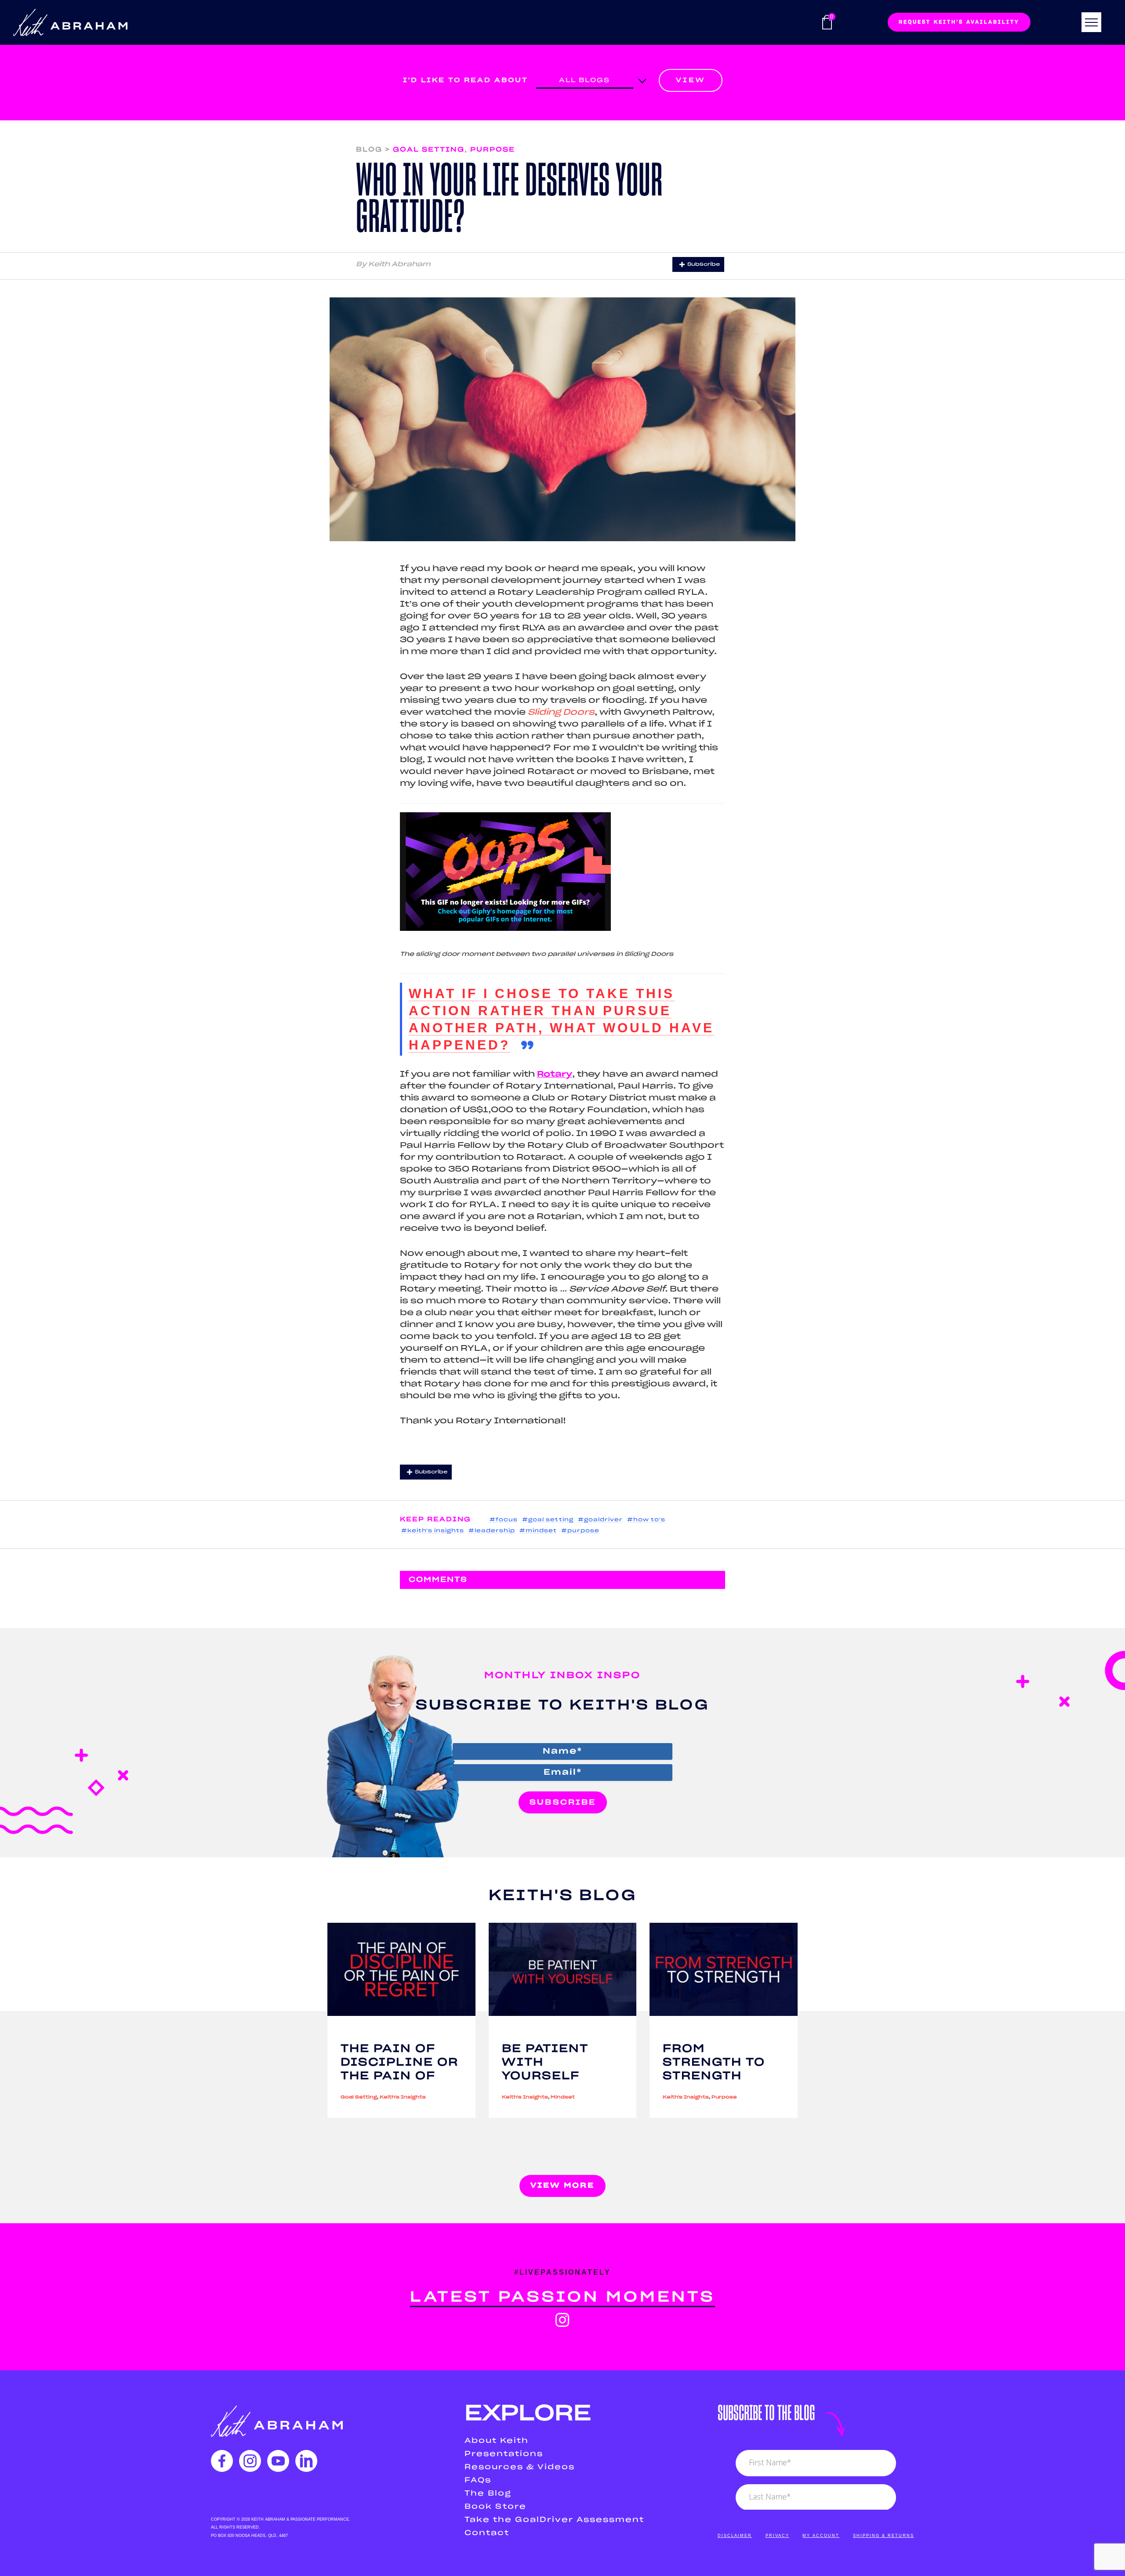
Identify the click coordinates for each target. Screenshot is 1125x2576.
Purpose (493, 150)
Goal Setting (429, 150)
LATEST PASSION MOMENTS (562, 2297)
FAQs (478, 2480)
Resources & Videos (520, 2467)
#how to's (646, 1520)
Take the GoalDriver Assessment (554, 2520)
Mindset (563, 2097)
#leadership (492, 1531)
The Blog (488, 2493)
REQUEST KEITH (959, 22)
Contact (487, 2533)
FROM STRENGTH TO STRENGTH (714, 2062)
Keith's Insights (403, 2097)
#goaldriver (600, 1520)
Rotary (555, 1075)
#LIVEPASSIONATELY (562, 2272)
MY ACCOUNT (821, 2536)
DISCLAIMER (735, 2536)
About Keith (497, 2441)
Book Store (495, 2507)
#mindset (538, 1531)
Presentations (504, 2454)
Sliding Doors (561, 713)
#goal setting (548, 1520)
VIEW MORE (562, 2185)
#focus (504, 1520)
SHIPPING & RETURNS (884, 2536)
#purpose (580, 1531)
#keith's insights (433, 1531)
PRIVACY (777, 2536)
